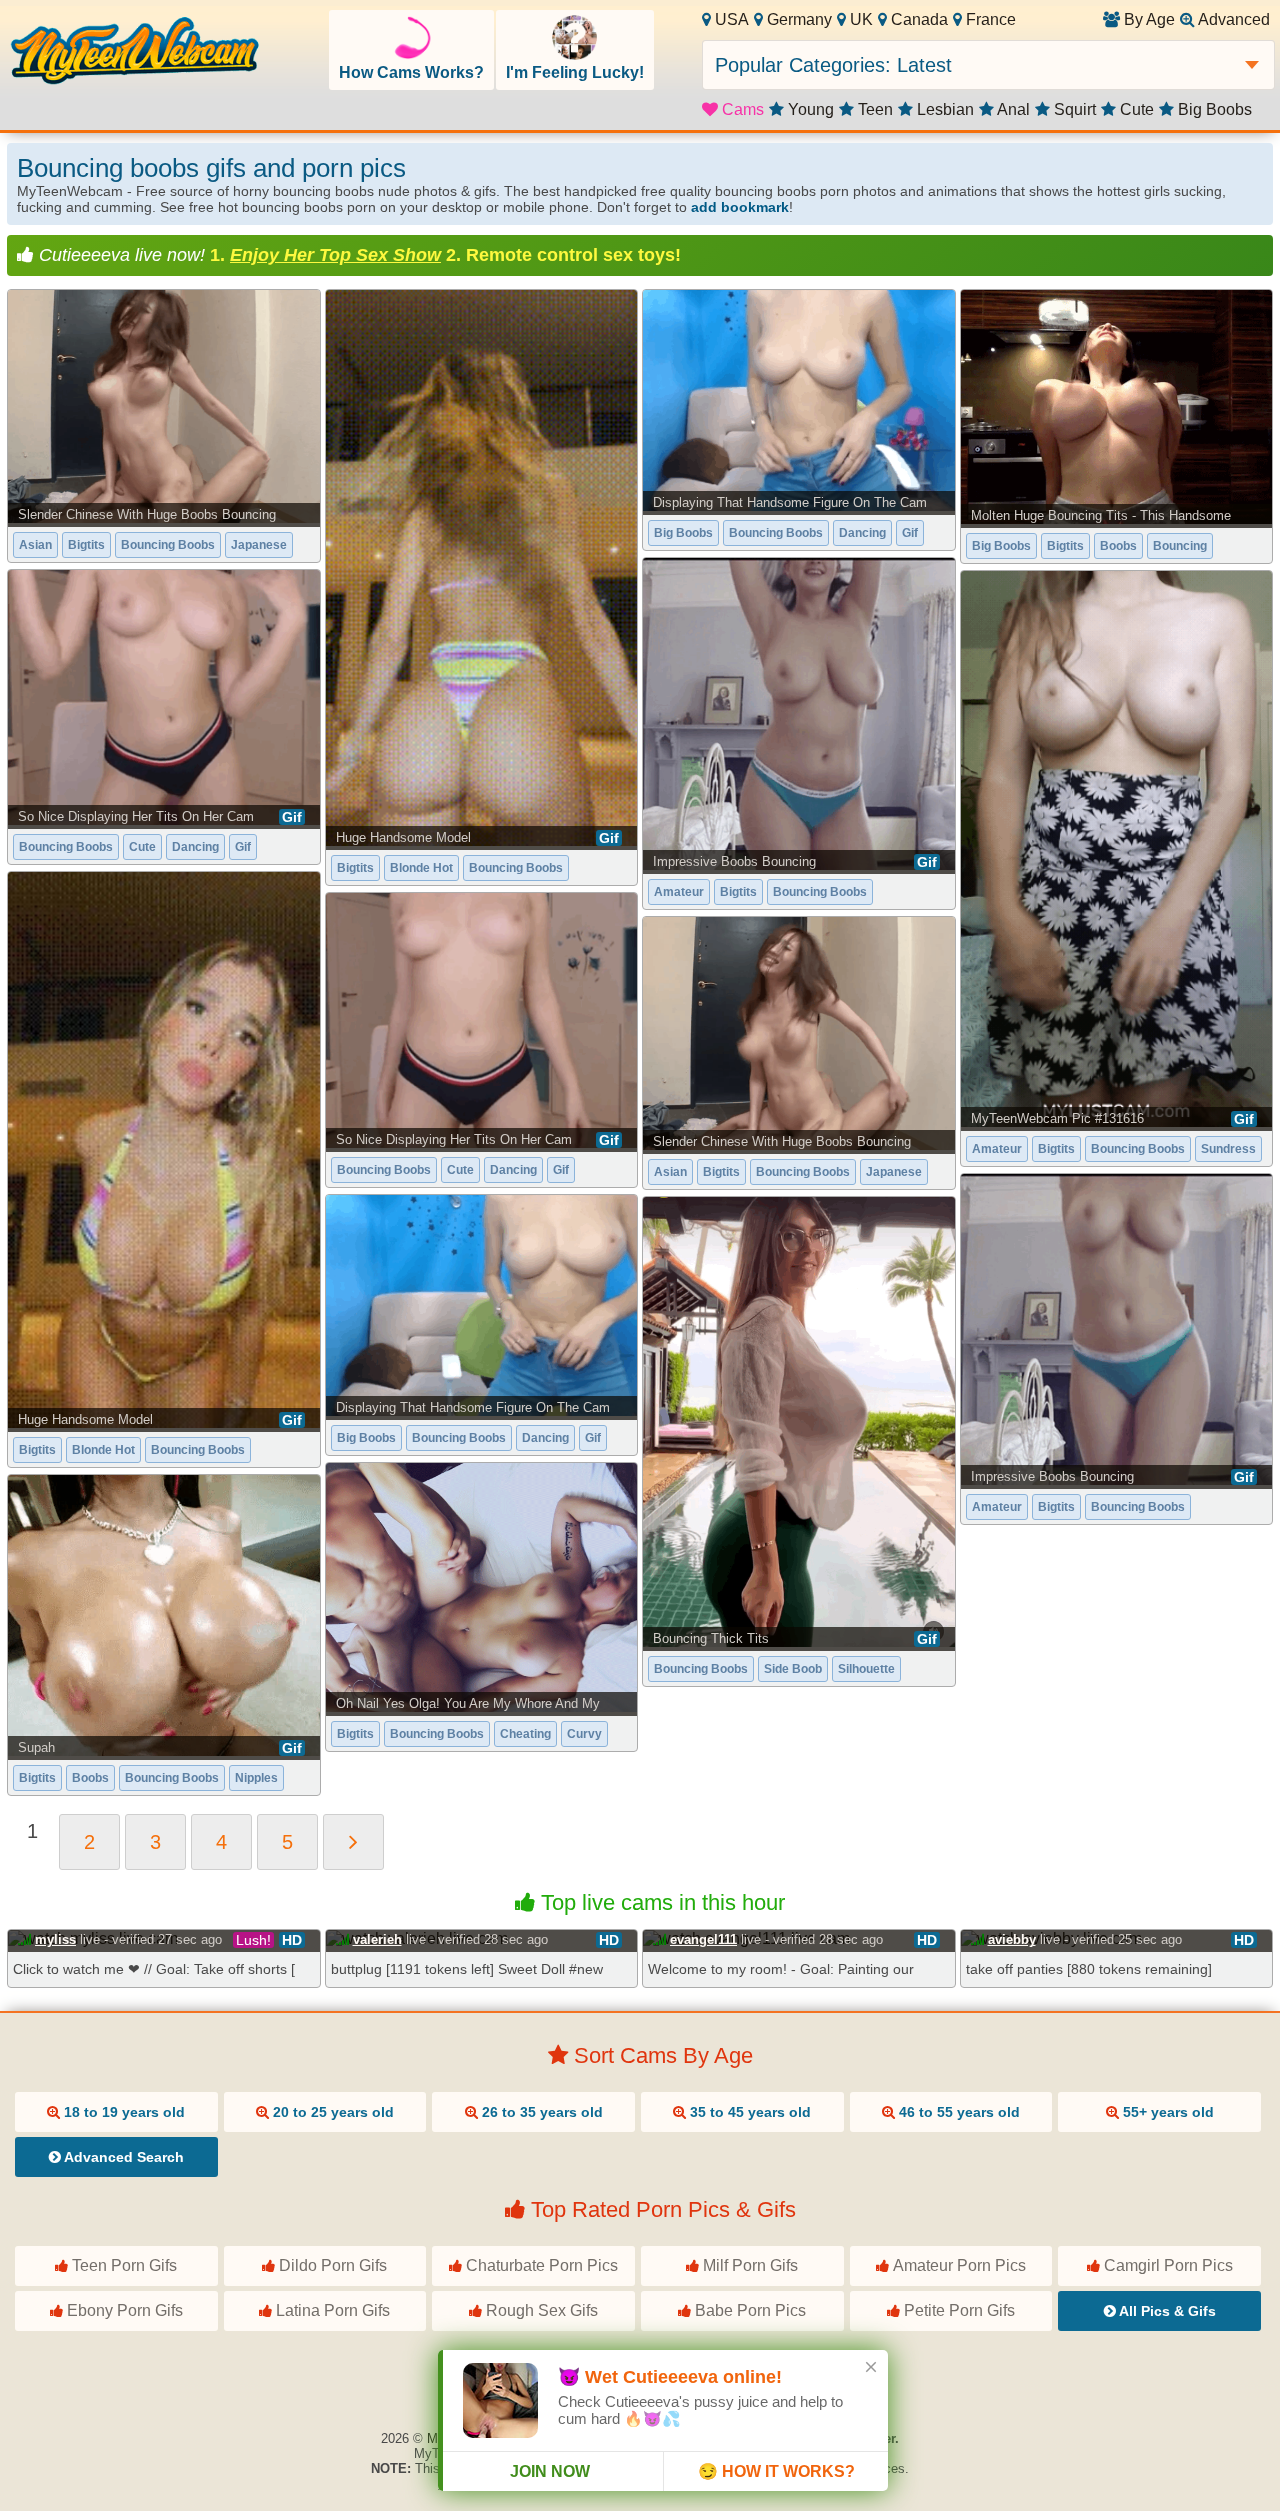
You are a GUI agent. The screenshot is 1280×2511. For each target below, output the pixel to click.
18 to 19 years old (122, 2112)
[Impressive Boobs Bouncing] (799, 714)
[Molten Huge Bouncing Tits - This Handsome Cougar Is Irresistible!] (1117, 407)
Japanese (259, 545)
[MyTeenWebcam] (135, 52)
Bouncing (1180, 546)
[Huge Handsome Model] (482, 568)
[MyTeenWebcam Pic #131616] (1117, 849)
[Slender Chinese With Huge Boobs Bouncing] (164, 406)
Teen (873, 109)
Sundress (1228, 1149)
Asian (35, 545)
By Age (1147, 19)
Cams (741, 109)
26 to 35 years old (540, 2112)
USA (730, 19)
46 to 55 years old (957, 2112)
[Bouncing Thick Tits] (799, 1422)
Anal (1012, 109)
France (989, 19)
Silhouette (866, 1669)
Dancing (862, 533)
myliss (55, 1939)
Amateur (679, 892)
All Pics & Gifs (1166, 2311)
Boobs (1118, 546)
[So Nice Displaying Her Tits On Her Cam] (164, 697)
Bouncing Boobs (168, 545)
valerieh (377, 1939)
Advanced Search (122, 2157)
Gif (910, 533)
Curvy (584, 1734)
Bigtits (86, 545)
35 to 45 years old (748, 2112)
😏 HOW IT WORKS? (776, 2471)
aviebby (1012, 1939)
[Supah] (164, 1615)
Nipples (256, 1778)
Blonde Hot (421, 868)
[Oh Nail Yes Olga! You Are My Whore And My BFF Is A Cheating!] (482, 1587)
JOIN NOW (550, 2471)
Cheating (525, 1734)
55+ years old (1166, 2112)
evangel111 (703, 1939)
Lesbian (943, 109)
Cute (1135, 109)
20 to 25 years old (331, 2112)
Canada (917, 19)
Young (809, 109)
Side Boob (793, 1669)
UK (859, 19)
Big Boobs (1213, 109)
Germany (797, 19)
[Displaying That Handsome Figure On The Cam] (799, 400)
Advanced (1232, 19)
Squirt (1073, 109)
